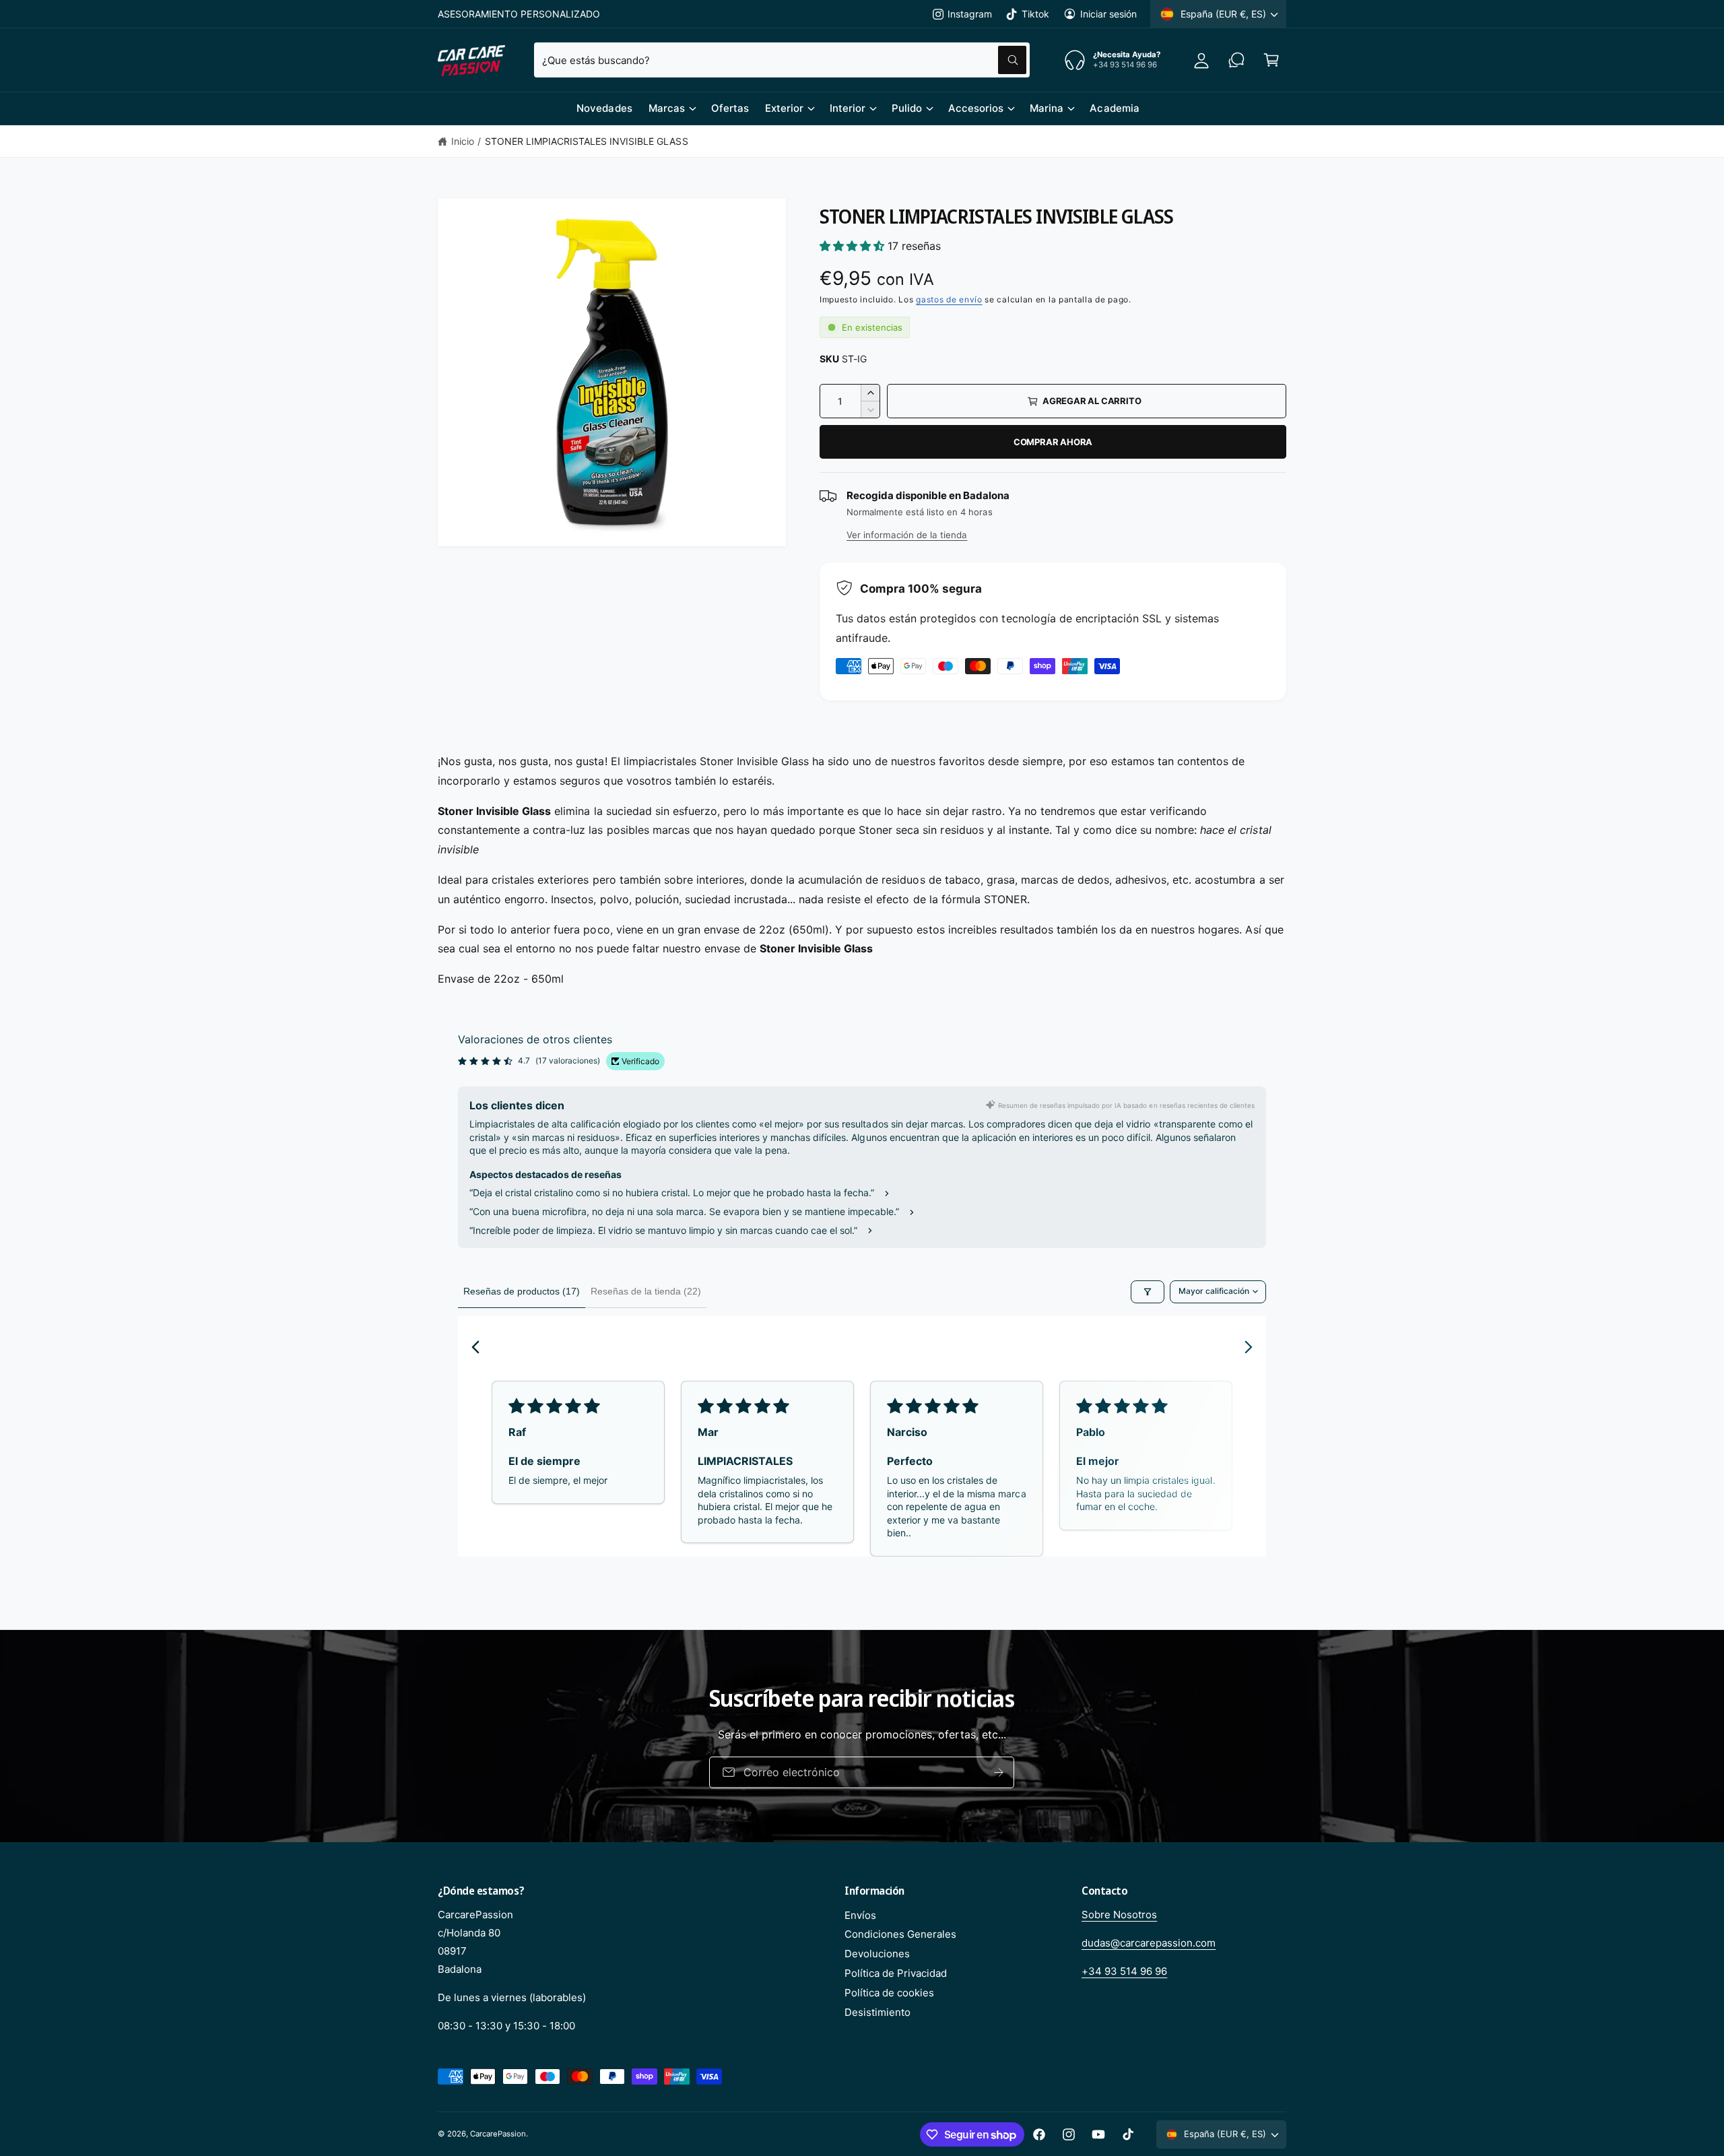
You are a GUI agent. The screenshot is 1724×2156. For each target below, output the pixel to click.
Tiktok (1035, 14)
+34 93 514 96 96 (1124, 1971)
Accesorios (976, 108)
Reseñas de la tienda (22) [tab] (646, 1291)
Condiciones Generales (900, 1934)
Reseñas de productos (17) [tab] (522, 1291)
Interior (848, 108)
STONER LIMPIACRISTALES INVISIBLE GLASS (587, 141)
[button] (1271, 60)
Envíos (860, 1915)
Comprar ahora (1053, 442)
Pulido (907, 108)
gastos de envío (949, 299)
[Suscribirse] (1026, 1772)
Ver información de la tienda (907, 535)
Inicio (463, 141)
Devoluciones (877, 1954)
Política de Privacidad (896, 1973)
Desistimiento (877, 2012)
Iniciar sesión (1108, 14)
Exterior (784, 108)
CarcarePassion (498, 2134)
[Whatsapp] (1236, 60)
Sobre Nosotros (1119, 1915)
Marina (1047, 108)
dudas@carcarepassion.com (1149, 1943)
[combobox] (782, 60)
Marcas (667, 108)
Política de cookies (889, 1993)
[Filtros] (1148, 1292)
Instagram (970, 14)
